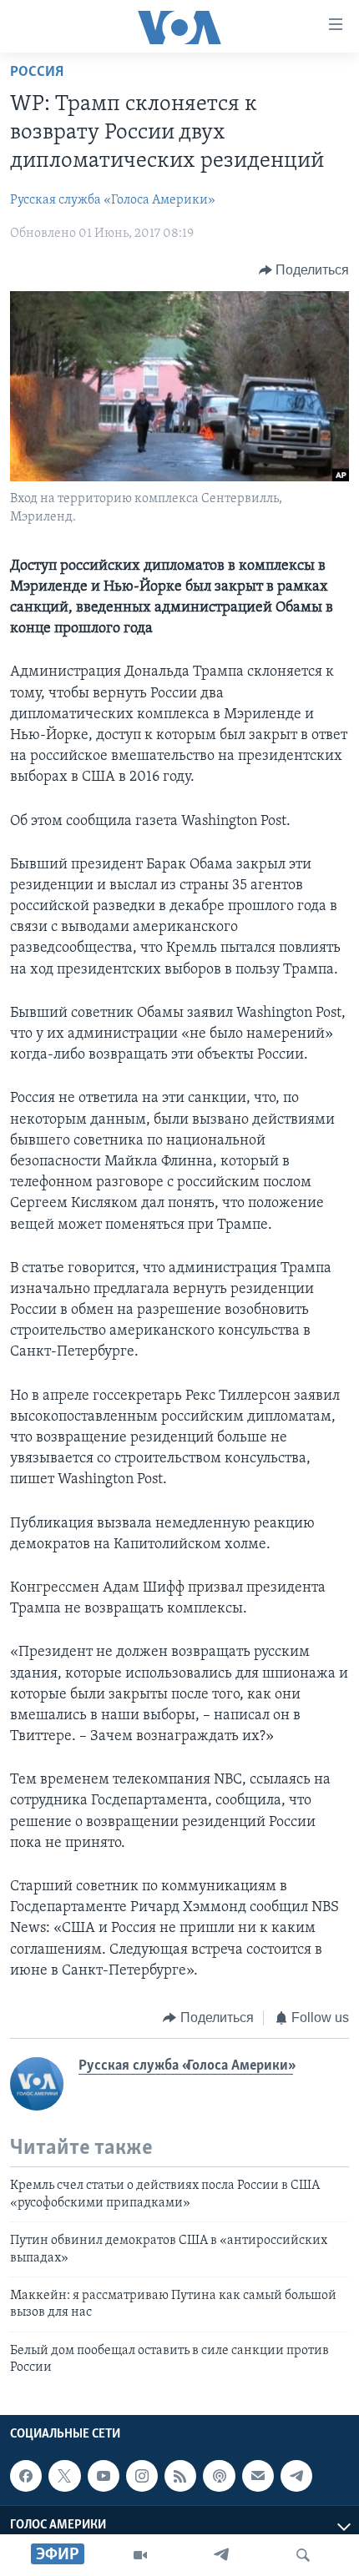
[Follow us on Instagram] (142, 2476)
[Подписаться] (258, 2476)
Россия (37, 73)
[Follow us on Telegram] (296, 2476)
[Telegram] (221, 2555)
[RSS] (180, 2476)
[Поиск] (303, 2555)
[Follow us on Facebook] (26, 2476)
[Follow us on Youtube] (104, 2476)
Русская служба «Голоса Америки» (113, 200)
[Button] (304, 270)
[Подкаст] (219, 2476)
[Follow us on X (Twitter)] (64, 2476)
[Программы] (140, 2555)
